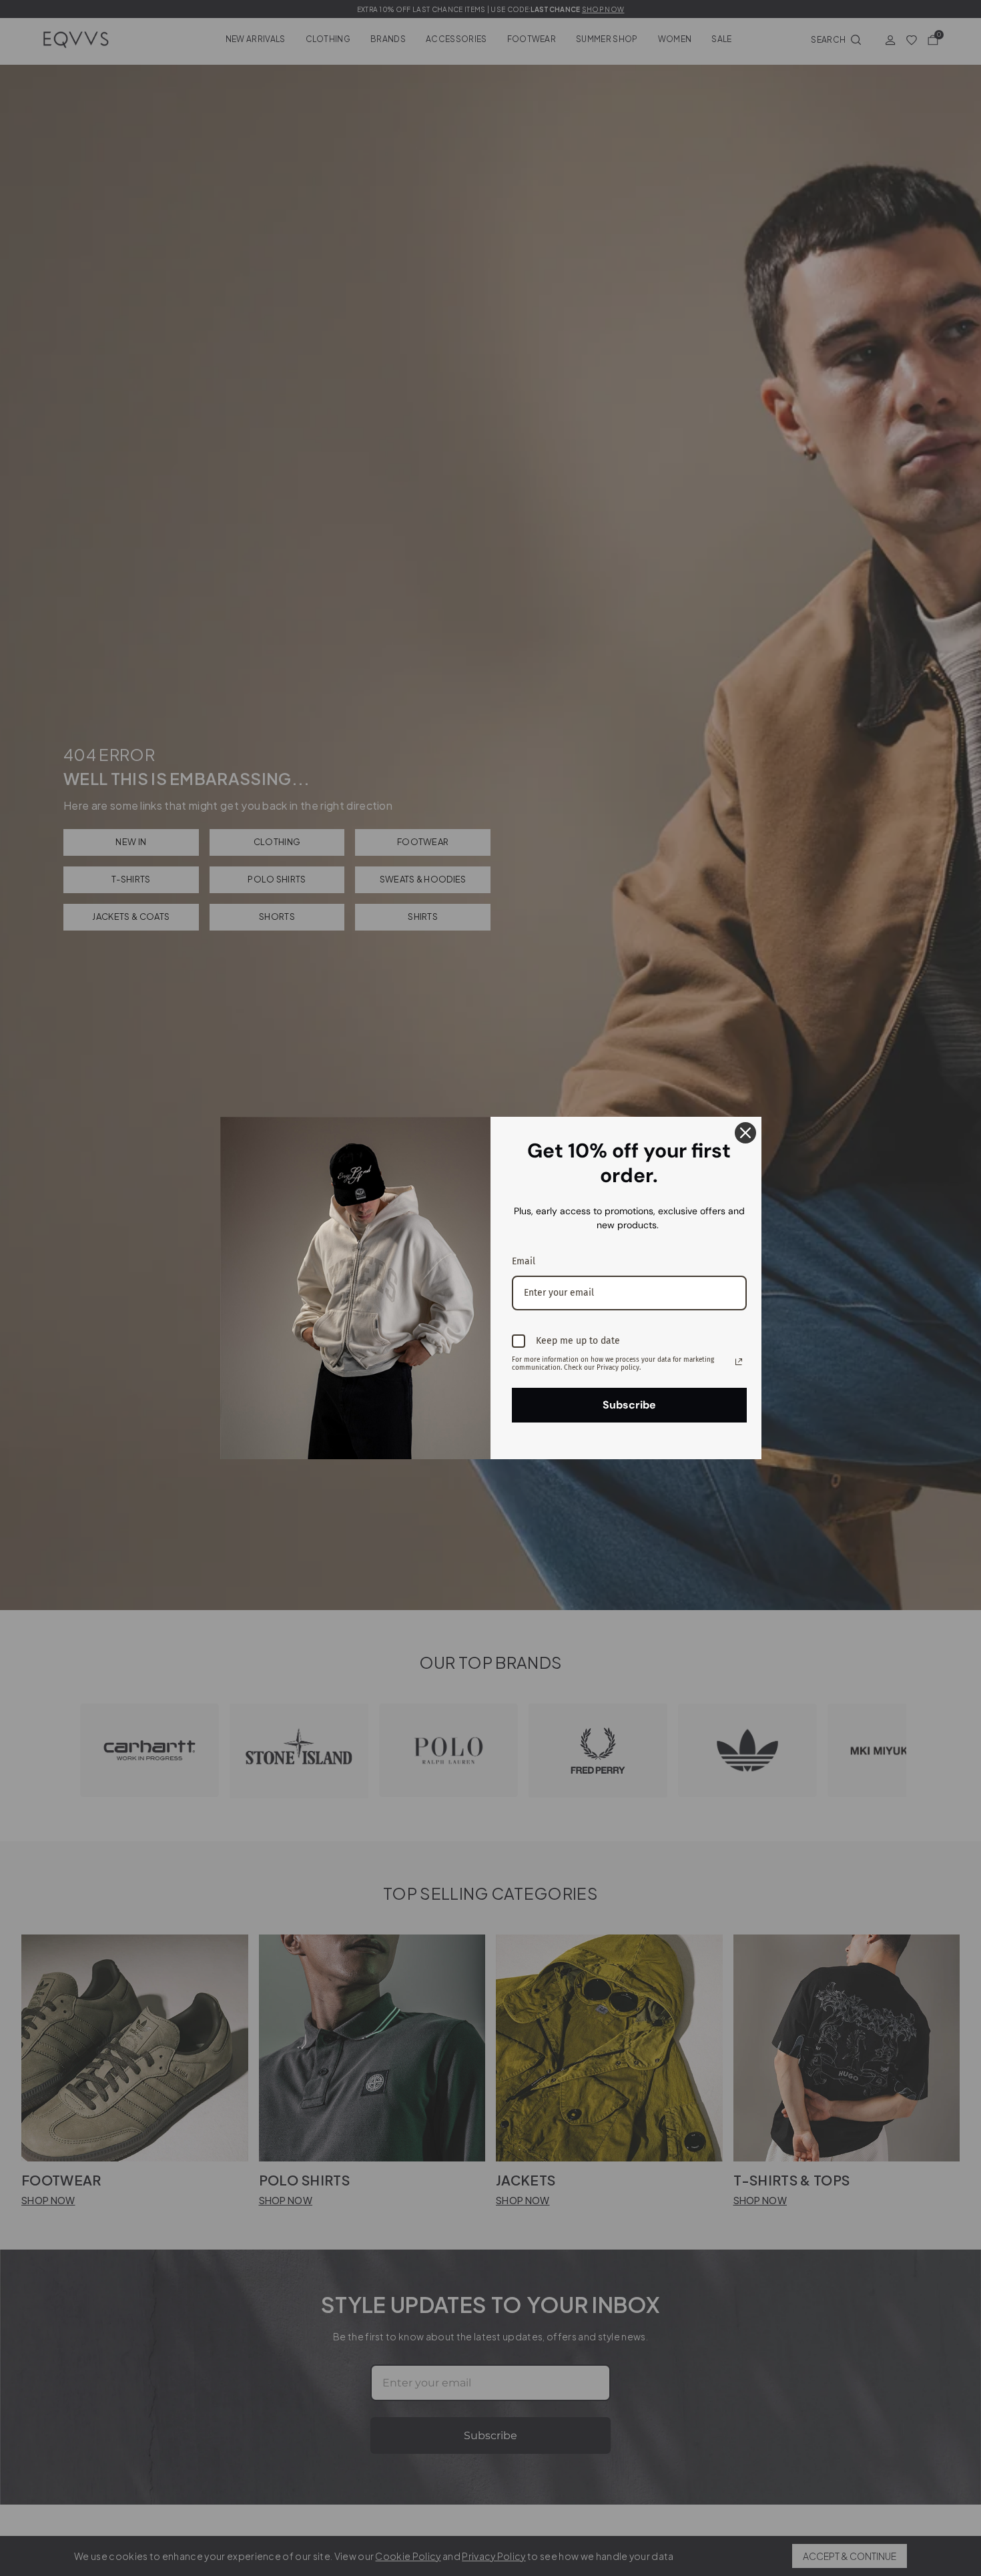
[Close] (745, 1133)
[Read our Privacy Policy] (739, 1362)
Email (524, 1261)
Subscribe (629, 1405)
